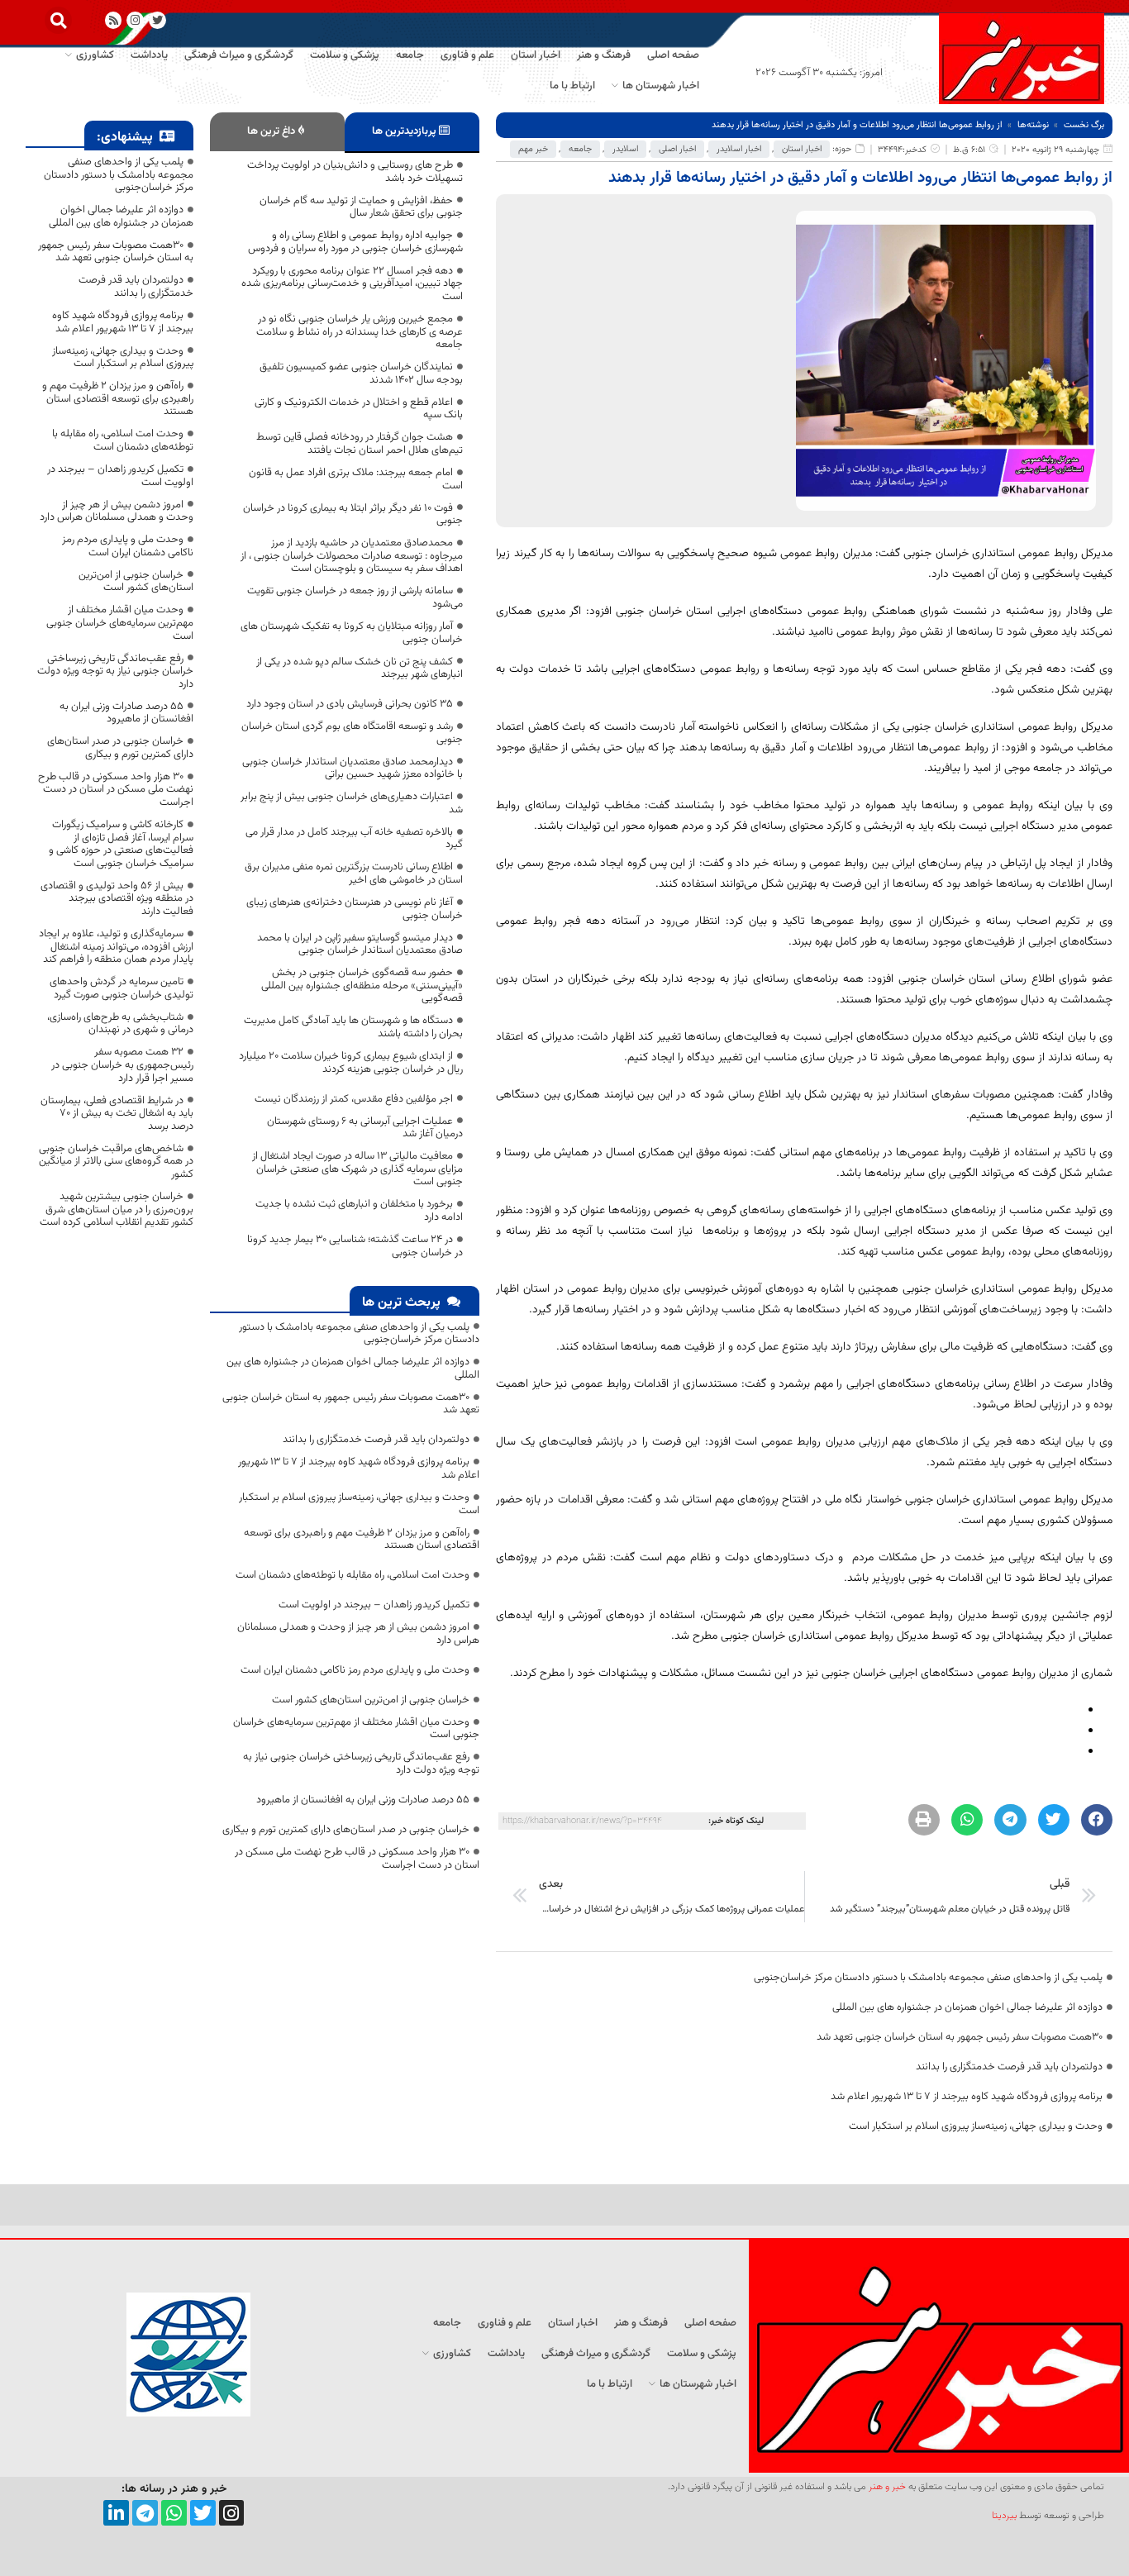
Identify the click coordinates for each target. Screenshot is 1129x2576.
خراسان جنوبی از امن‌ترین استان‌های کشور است (371, 1700)
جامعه (580, 149)
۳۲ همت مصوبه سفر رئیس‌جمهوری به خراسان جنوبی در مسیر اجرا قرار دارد (122, 1065)
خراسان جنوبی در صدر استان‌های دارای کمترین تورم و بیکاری (346, 1830)
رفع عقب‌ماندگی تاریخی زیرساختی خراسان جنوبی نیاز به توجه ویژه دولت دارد (361, 1764)
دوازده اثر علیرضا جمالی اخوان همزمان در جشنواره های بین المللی (967, 2007)
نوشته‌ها (1033, 125)
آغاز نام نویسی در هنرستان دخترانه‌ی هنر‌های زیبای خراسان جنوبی (355, 909)
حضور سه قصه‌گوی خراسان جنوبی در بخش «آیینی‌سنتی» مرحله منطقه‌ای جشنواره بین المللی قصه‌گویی (362, 986)
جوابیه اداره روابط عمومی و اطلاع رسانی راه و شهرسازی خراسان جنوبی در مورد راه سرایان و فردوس (355, 242)
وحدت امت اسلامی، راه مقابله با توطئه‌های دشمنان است (353, 1575)
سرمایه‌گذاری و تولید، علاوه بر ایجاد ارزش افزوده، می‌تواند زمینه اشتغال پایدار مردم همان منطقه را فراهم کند (116, 947)
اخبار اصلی (677, 149)
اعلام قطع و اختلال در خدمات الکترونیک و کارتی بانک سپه (359, 409)
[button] (58, 20)
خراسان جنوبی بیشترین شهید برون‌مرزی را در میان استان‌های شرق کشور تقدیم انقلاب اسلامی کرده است (117, 1209)
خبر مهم (533, 149)
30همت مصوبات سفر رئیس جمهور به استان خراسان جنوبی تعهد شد (960, 2037)
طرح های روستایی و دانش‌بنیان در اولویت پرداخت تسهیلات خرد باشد (355, 172)
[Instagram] (135, 20)
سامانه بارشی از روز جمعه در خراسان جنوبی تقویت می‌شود (355, 598)
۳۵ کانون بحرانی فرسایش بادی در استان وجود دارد (350, 704)
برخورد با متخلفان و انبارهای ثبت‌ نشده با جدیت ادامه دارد (359, 1211)
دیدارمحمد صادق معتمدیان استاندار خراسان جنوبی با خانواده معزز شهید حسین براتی (353, 769)
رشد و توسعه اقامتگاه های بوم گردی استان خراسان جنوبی (352, 733)
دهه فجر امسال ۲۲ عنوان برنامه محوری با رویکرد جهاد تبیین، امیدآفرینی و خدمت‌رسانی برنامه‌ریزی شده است (352, 284)
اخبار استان (802, 149)
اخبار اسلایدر (739, 149)
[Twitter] (203, 2513)
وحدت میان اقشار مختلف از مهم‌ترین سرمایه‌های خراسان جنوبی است (356, 1729)
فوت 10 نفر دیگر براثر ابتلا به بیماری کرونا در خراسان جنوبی (353, 515)
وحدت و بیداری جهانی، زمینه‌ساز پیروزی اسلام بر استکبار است (976, 2126)
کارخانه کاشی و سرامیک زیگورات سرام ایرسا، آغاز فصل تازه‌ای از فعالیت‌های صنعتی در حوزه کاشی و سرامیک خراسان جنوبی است (121, 844)
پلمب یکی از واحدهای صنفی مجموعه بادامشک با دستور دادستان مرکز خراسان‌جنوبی (928, 1978)
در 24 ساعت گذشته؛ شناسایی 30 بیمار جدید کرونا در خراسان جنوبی (355, 1246)
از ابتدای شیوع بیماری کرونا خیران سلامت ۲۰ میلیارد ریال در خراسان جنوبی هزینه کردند (351, 1063)
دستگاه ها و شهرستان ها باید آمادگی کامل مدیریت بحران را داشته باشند (353, 1027)
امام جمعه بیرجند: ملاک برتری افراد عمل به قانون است (356, 479)
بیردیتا (1004, 2516)
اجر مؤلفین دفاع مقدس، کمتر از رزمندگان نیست (354, 1099)
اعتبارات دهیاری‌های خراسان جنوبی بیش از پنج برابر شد (352, 803)
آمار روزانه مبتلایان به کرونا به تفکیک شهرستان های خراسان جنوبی (352, 633)
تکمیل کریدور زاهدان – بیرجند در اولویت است (374, 1605)
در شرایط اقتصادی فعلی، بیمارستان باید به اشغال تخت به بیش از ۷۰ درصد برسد (117, 1114)
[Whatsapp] (174, 2513)
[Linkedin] (116, 2513)
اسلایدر (625, 149)
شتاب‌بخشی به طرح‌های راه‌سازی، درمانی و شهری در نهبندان (120, 1024)
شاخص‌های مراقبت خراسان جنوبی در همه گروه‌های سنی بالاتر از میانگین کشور (116, 1162)
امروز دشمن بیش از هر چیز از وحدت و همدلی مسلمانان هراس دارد (358, 1634)
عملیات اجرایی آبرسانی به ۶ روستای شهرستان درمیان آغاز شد (365, 1128)
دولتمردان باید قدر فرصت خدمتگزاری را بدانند (1009, 2067)
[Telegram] (145, 2513)
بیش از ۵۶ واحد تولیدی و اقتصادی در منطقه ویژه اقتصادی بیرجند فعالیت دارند (117, 899)
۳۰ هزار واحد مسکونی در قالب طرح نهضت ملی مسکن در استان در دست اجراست (357, 1859)
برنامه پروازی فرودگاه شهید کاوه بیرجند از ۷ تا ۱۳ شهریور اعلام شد (967, 2097)
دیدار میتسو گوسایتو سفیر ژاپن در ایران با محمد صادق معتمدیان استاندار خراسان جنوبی (360, 945)
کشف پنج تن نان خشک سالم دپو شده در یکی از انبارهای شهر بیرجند (360, 669)
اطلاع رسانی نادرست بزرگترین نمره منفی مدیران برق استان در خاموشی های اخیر (354, 874)
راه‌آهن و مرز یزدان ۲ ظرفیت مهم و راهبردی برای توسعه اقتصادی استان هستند (362, 1540)
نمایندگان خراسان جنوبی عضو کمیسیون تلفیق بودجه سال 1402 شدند (361, 374)
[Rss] (114, 20)
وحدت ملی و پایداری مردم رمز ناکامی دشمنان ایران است (355, 1670)
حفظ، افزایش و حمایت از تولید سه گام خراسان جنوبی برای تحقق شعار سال (361, 207)
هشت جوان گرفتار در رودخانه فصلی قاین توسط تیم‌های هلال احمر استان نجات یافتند (360, 444)
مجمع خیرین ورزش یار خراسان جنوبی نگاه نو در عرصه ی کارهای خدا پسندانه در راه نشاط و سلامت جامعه (360, 332)
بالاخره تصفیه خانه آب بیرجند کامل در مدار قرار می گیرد (354, 839)
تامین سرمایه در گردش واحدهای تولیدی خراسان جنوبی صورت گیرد (121, 988)
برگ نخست (1084, 125)
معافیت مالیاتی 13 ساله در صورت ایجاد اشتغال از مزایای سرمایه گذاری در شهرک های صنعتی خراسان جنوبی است (357, 1169)
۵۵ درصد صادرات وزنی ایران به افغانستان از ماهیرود (363, 1800)
